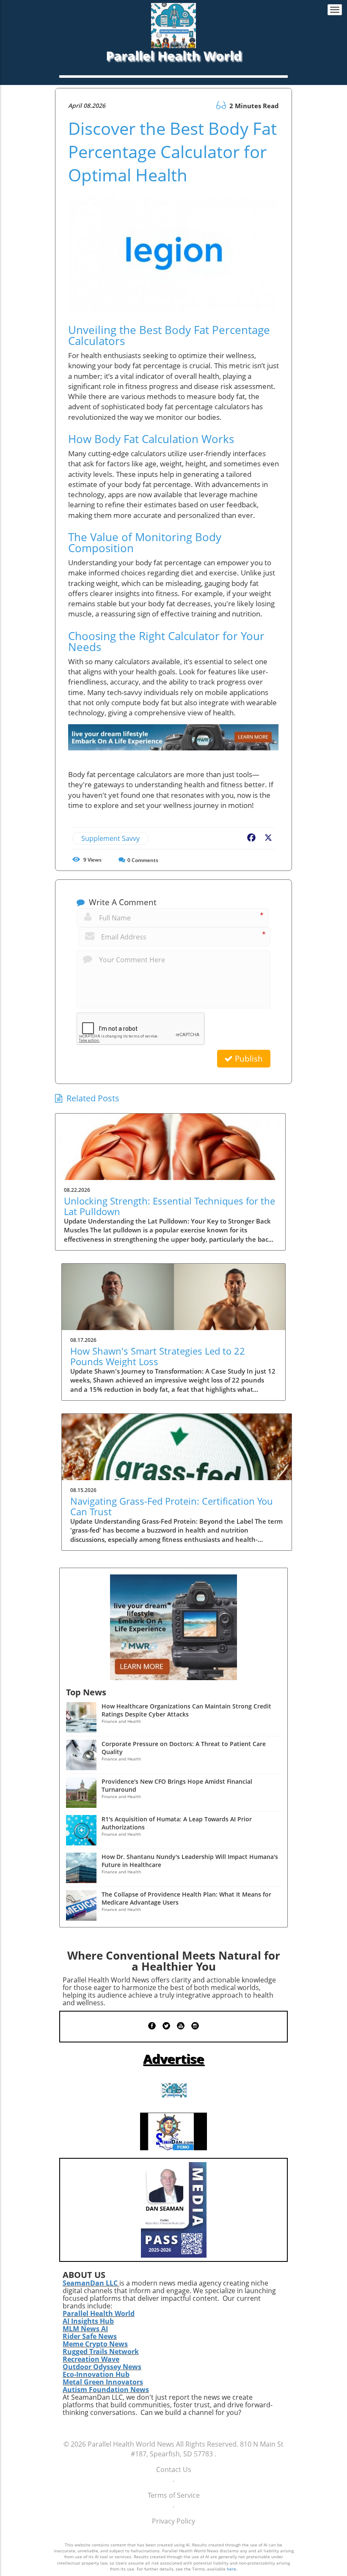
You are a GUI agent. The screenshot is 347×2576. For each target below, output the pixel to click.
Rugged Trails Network (101, 2352)
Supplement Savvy (110, 838)
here (231, 2569)
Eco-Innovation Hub (96, 2374)
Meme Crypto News (95, 2344)
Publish (248, 1059)
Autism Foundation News (106, 2390)
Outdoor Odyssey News (102, 2367)
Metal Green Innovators (103, 2382)
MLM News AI (85, 2329)
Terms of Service (174, 2495)
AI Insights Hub (88, 2321)
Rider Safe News (90, 2336)
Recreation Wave (91, 2359)
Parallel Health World (99, 2313)
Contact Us (174, 2469)
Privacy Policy (173, 2521)
